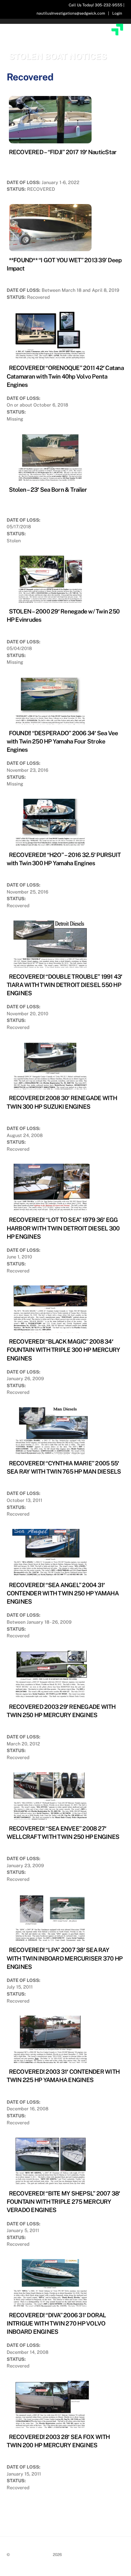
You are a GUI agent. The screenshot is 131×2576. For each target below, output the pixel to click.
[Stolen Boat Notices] (66, 44)
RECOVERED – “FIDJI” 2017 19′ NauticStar (63, 152)
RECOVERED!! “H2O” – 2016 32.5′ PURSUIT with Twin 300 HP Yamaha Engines (64, 859)
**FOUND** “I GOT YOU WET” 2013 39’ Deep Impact (64, 264)
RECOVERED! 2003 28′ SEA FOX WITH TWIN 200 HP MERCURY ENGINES (58, 2441)
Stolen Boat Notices (31, 2555)
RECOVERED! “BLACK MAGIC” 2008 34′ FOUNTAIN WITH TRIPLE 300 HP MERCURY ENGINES (63, 1350)
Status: (16, 189)
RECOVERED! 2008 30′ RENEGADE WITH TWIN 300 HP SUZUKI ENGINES (62, 1102)
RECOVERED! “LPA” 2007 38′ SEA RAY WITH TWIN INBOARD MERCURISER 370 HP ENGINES (65, 1958)
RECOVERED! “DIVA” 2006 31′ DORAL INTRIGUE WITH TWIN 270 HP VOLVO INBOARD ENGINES (56, 2323)
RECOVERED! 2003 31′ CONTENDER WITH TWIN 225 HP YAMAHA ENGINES (63, 2076)
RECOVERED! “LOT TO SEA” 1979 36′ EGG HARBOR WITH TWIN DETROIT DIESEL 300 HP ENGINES (63, 1228)
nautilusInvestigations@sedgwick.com (71, 13)
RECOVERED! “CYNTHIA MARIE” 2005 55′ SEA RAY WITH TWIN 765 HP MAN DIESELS (64, 1467)
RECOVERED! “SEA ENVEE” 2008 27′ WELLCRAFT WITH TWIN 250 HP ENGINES (63, 1833)
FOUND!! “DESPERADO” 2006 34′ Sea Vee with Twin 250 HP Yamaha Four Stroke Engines (62, 741)
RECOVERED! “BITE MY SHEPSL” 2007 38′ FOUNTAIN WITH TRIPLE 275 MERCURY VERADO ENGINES (63, 2202)
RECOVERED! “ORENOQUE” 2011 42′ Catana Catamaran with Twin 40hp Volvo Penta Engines (65, 376)
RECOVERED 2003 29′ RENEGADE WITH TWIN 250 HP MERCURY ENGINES (61, 1711)
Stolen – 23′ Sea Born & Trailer (48, 490)
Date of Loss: (24, 182)
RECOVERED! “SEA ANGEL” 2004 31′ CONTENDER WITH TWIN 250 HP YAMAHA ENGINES (63, 1593)
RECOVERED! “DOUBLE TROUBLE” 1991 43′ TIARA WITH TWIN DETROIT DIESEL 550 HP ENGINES (65, 985)
